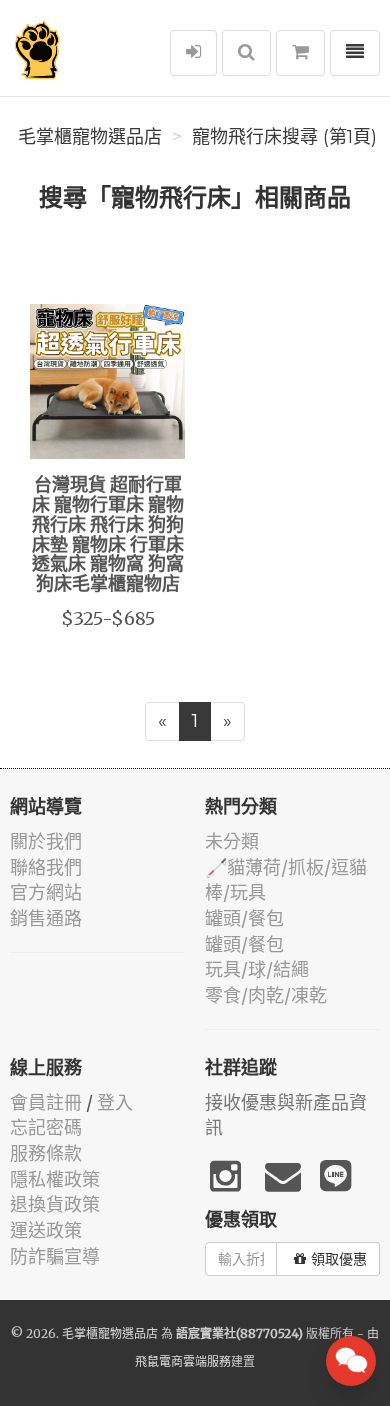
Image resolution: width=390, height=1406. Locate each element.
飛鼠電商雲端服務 (183, 1361)
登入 (115, 1102)
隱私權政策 (55, 1179)
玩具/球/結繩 (257, 969)
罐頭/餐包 (244, 918)
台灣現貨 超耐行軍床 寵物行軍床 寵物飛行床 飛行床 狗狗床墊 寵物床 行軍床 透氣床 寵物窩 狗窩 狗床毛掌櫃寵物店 (108, 535)
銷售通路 (46, 918)
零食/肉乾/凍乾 (266, 995)
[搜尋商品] (246, 53)
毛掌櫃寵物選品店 (90, 137)
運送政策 (46, 1230)
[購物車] (300, 53)
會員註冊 (46, 1102)
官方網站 (46, 892)
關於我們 (46, 841)
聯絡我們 (46, 867)
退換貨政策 (55, 1204)
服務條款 (46, 1153)
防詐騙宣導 (55, 1256)
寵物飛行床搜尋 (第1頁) (284, 137)
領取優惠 (339, 1259)
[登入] (193, 53)
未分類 (232, 841)
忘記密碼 (46, 1127)
